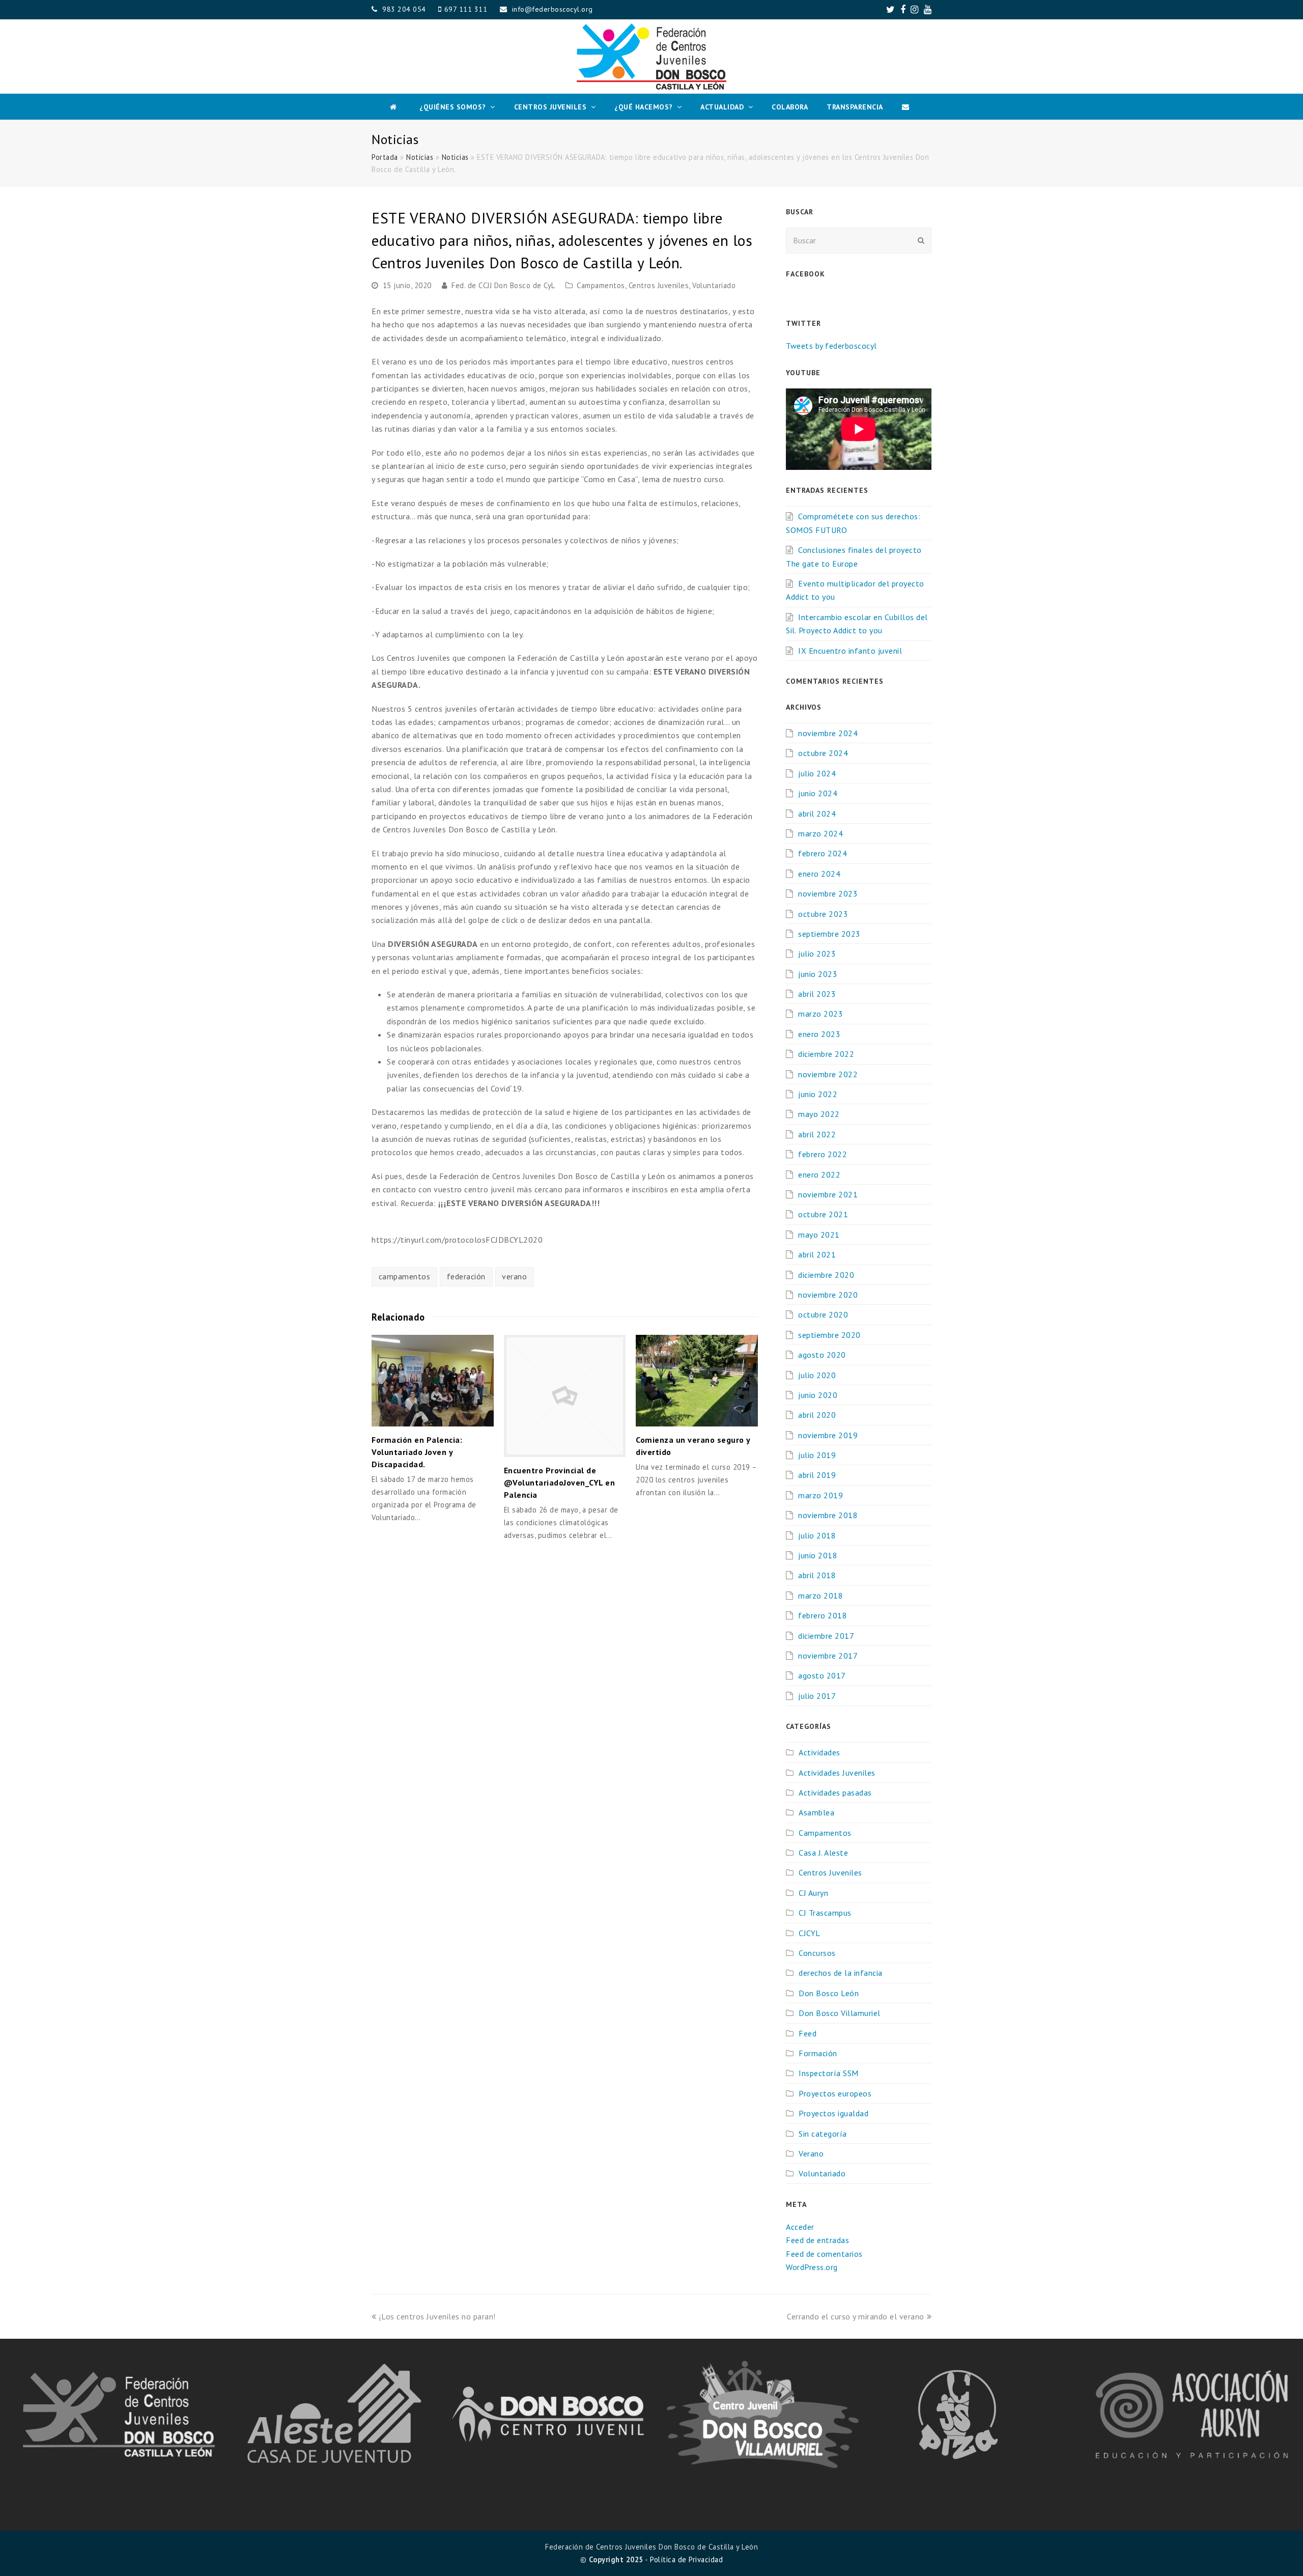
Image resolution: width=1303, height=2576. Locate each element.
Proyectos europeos (835, 2093)
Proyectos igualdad (833, 2113)
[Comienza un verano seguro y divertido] (697, 1381)
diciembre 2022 (826, 1054)
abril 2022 (817, 1134)
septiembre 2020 (829, 1335)
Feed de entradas (817, 2240)
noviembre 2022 (828, 1074)
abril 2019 (817, 1475)
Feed (808, 2033)
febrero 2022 (823, 1154)
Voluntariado (714, 285)
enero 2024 (819, 874)
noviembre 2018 (828, 1515)
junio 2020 (818, 1395)
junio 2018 (818, 1555)
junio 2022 (818, 1094)
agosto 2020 (822, 1355)
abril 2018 (817, 1575)
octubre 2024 (823, 753)
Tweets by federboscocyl (831, 346)
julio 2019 (817, 1455)
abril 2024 (817, 814)
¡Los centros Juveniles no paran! (437, 2316)
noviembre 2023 (828, 893)
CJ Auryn (813, 1893)
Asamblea (816, 1812)
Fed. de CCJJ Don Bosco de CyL (503, 285)
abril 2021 (817, 1254)
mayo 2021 (819, 1235)
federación (466, 1276)
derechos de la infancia (841, 1973)
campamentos (405, 1276)
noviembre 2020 (828, 1295)
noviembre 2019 (828, 1435)
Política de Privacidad (686, 2559)
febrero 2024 (823, 853)
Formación (818, 2053)
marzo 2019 (820, 1495)
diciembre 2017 (826, 1636)
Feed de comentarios (824, 2254)
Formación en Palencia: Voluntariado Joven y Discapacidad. (417, 1452)
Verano (811, 2153)
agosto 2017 (822, 1675)
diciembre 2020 (826, 1275)
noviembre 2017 (828, 1656)
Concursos (817, 1953)
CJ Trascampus (825, 1913)
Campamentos (601, 285)
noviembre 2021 (828, 1194)
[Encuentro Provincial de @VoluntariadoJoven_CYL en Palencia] (565, 1396)
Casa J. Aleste (823, 1853)
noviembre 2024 (828, 733)
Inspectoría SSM (829, 2073)
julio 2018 (817, 1535)
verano (514, 1276)
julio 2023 (817, 954)
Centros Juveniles (659, 285)
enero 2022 (819, 1174)
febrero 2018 (823, 1615)
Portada (385, 157)
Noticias (420, 157)
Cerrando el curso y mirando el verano (856, 2316)
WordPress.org (812, 2267)
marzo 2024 (820, 833)
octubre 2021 (823, 1214)
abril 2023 (817, 994)
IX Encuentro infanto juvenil (850, 651)
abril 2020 (817, 1415)
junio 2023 (818, 974)
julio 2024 (817, 773)
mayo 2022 (819, 1114)
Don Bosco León (829, 1993)
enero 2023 (819, 1034)
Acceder (800, 2227)
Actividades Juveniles (837, 1773)
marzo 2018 (820, 1595)
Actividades (819, 1752)
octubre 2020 (823, 1314)
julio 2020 (817, 1375)
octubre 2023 (823, 914)
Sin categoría (823, 2134)
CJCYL (810, 1933)
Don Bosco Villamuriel (840, 2013)
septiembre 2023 (829, 934)
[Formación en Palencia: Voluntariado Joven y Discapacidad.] (433, 1381)
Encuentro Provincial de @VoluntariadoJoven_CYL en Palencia (560, 1482)
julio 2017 (817, 1696)
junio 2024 (818, 793)
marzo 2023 (820, 1014)
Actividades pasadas (835, 1793)
